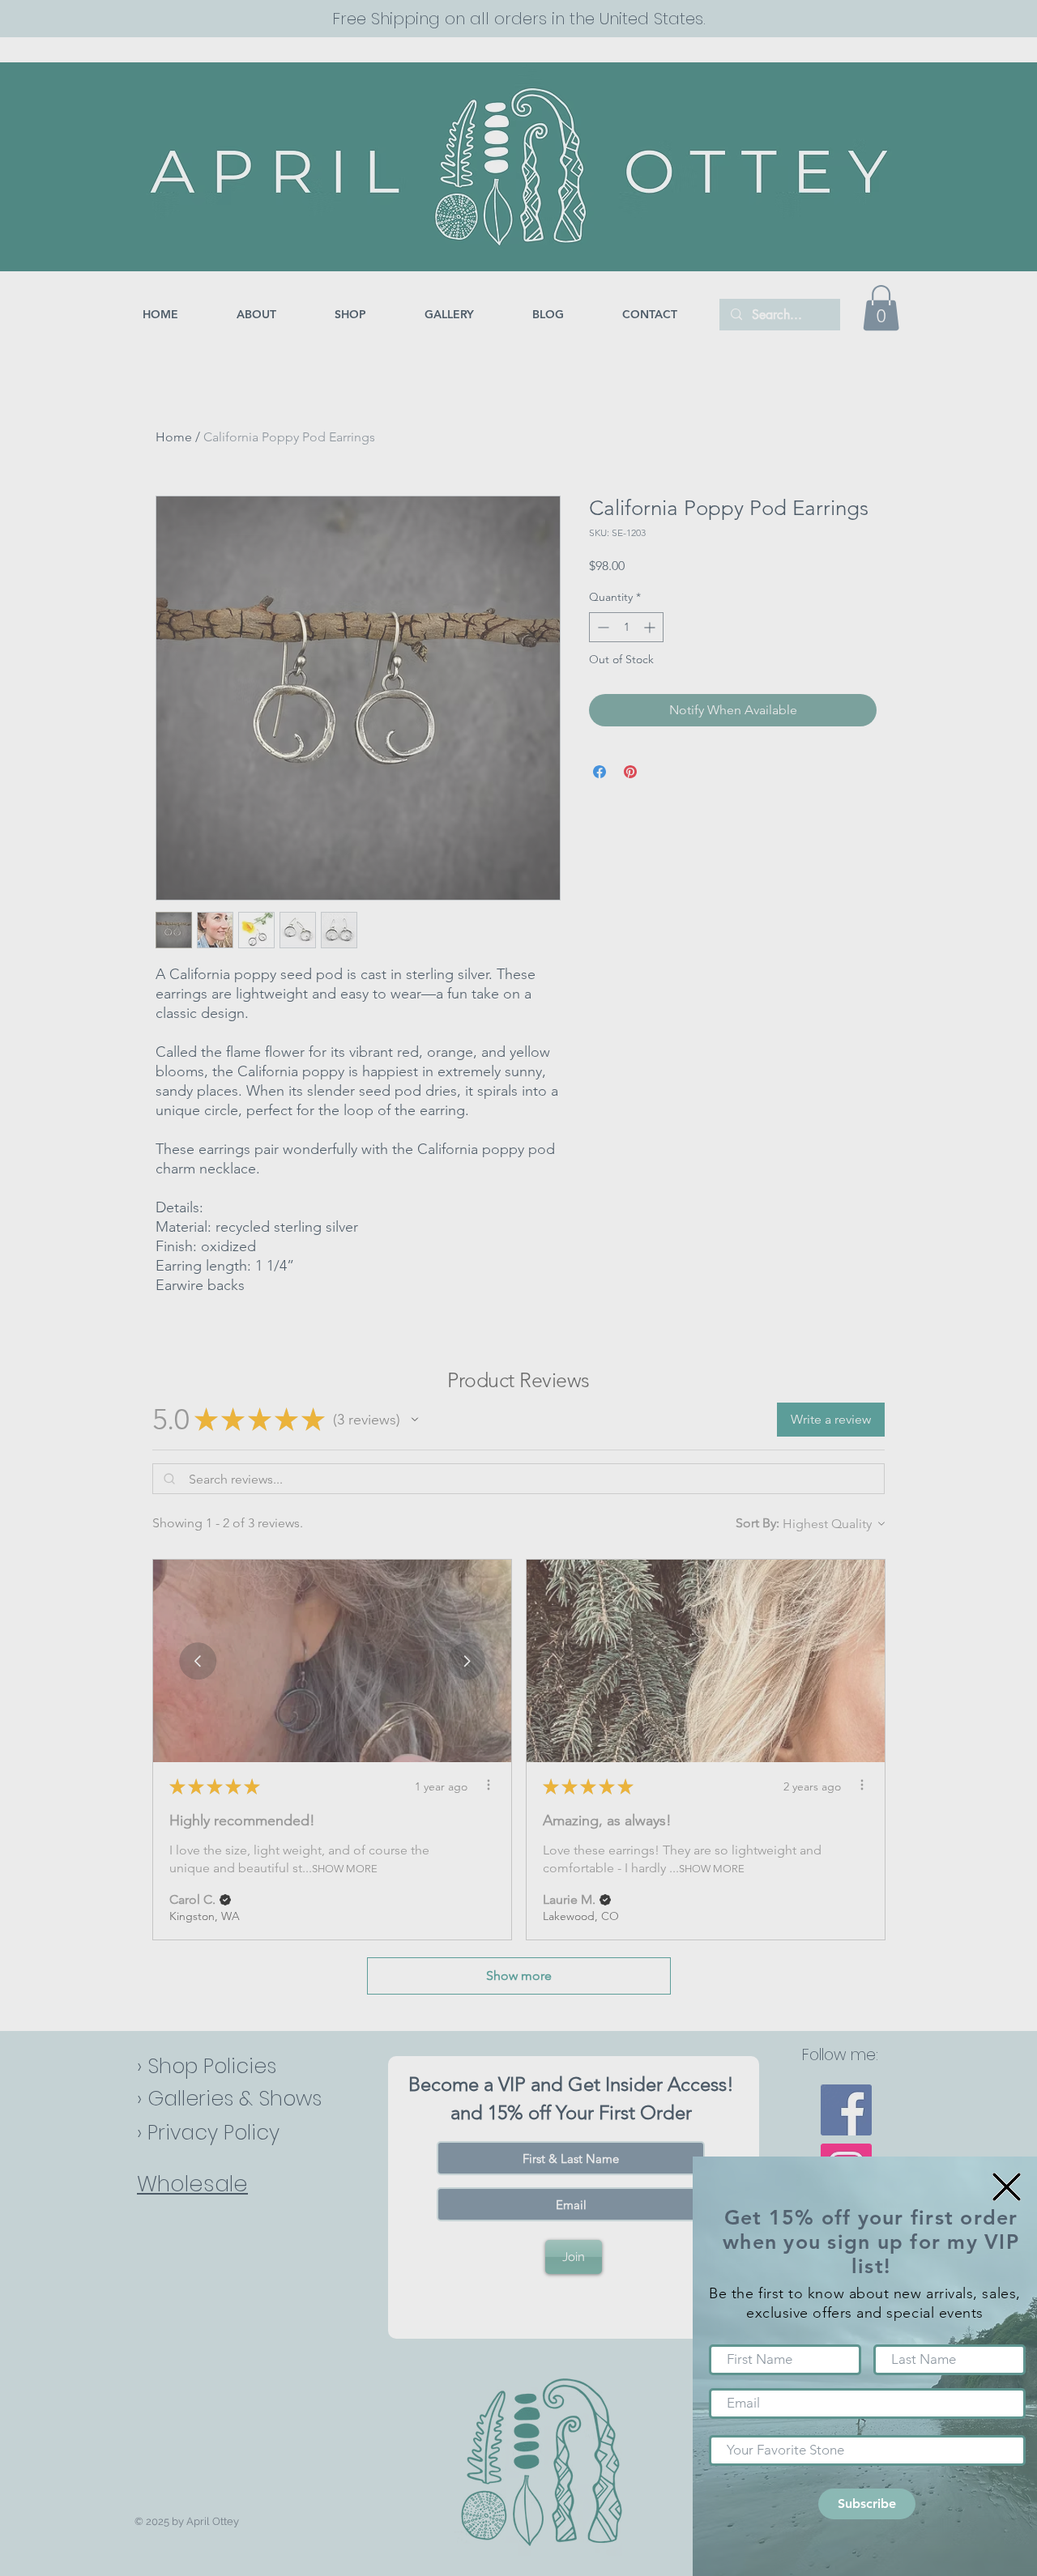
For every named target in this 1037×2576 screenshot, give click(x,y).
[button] (1007, 2187)
